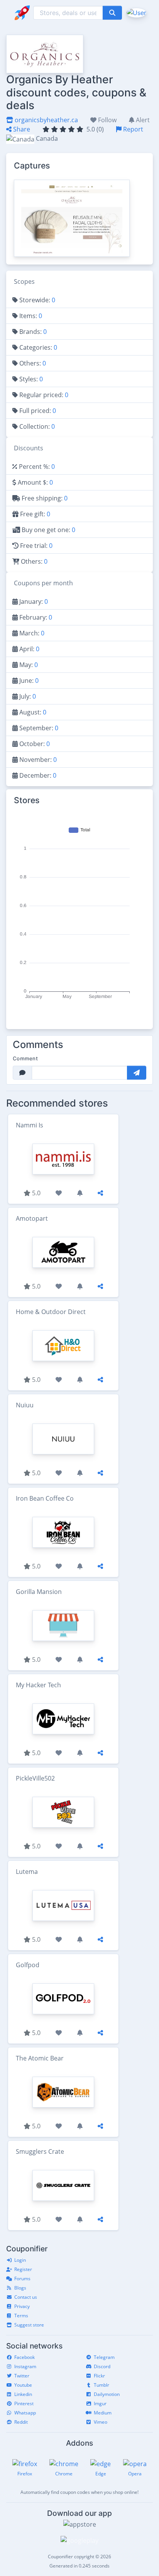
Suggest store (29, 2325)
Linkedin (23, 2394)
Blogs (20, 2288)
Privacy (22, 2306)
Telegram (104, 2357)
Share (21, 129)
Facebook (25, 2357)
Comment (25, 1058)
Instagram (25, 2366)
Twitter (22, 2376)
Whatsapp (25, 2413)
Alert (142, 120)
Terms (21, 2316)
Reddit (21, 2422)
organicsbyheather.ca (46, 120)
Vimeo (101, 2422)
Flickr (99, 2376)
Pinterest (24, 2403)
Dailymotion (107, 2394)
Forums (22, 2279)
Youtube (23, 2385)
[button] (136, 12)
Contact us (26, 2297)
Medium (103, 2413)
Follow (107, 120)
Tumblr (101, 2385)
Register (23, 2269)
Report (132, 129)
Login (20, 2260)
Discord (102, 2366)
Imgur (100, 2403)
